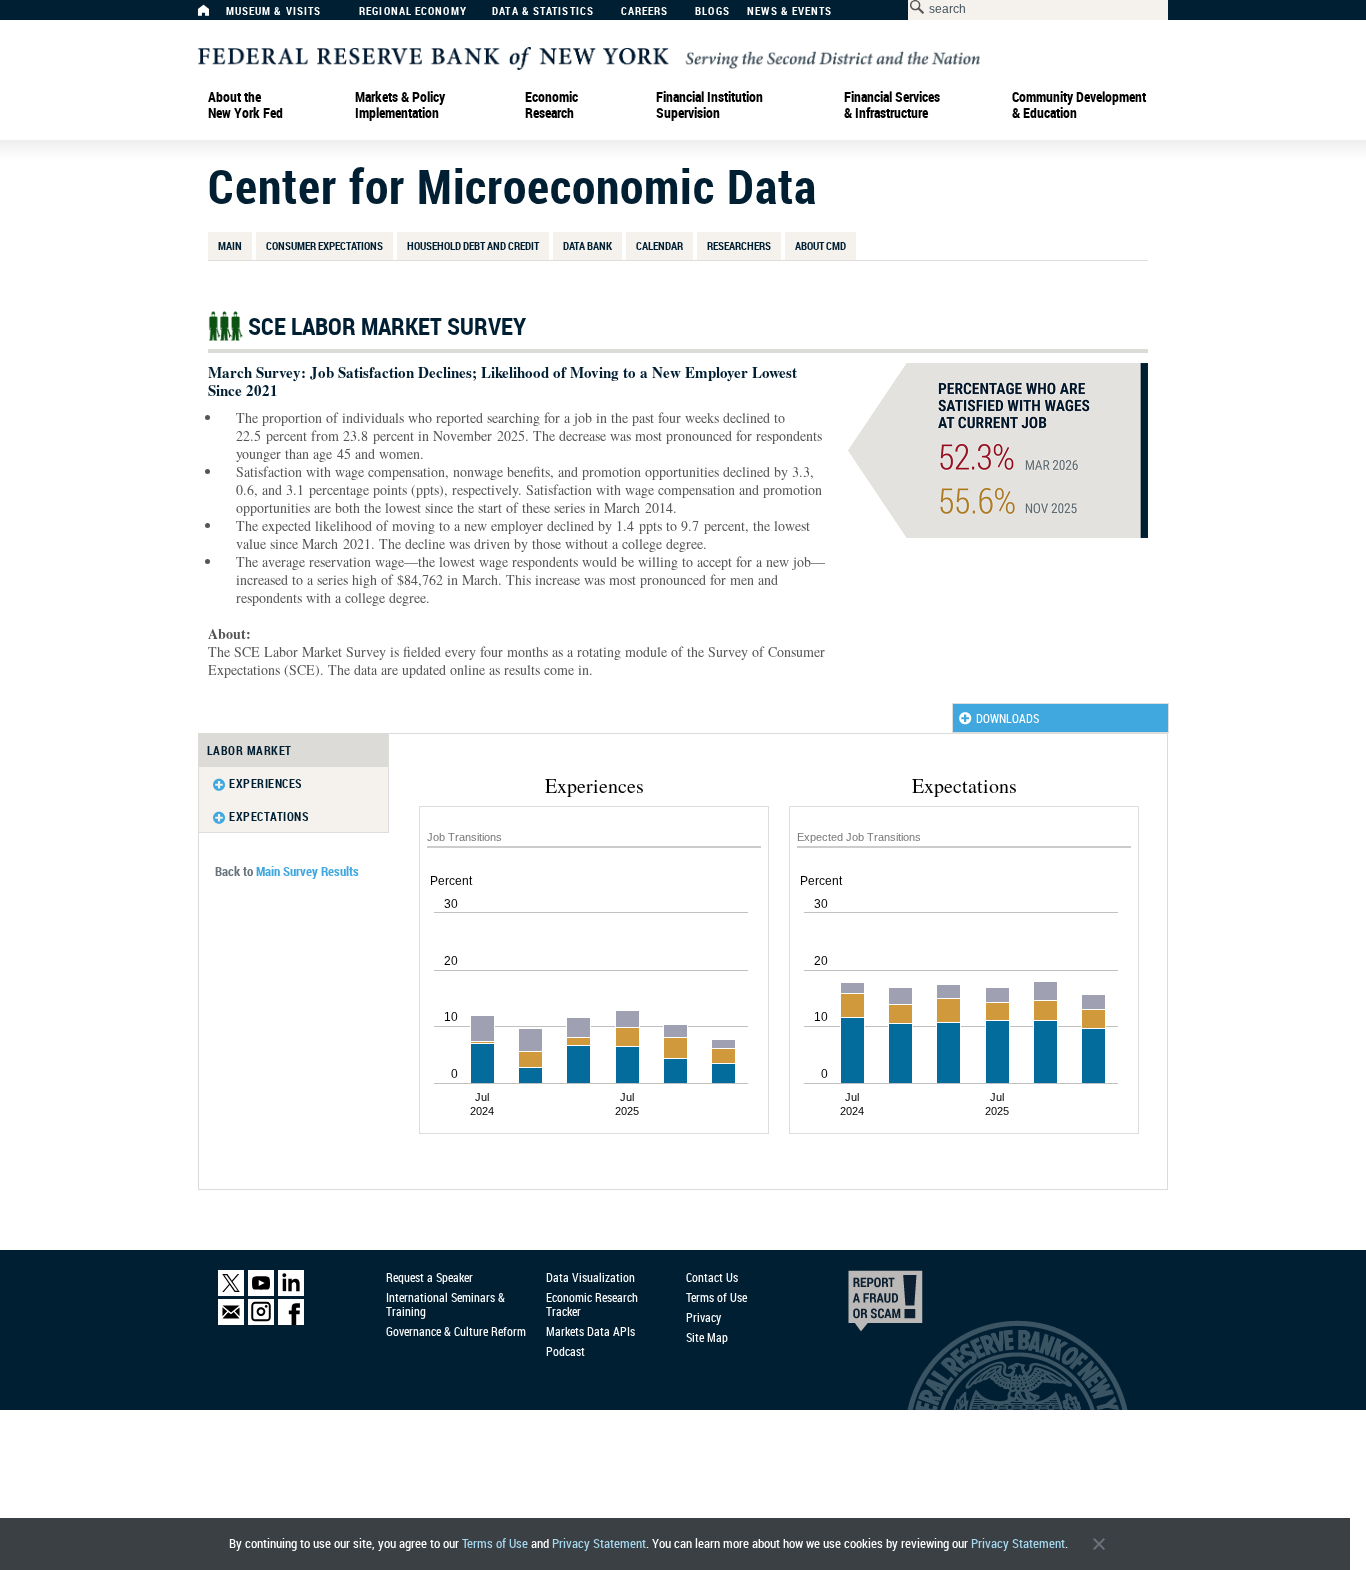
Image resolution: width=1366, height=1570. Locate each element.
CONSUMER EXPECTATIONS (324, 245)
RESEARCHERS (739, 245)
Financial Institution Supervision (709, 105)
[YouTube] (261, 1292)
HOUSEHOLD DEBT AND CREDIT (473, 245)
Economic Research (551, 105)
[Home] (214, 15)
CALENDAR (659, 245)
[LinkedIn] (291, 1292)
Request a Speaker (429, 1277)
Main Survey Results (307, 871)
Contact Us (712, 1277)
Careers (645, 11)
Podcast (565, 1351)
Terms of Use (495, 1543)
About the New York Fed (245, 105)
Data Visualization (590, 1277)
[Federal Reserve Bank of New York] (589, 57)
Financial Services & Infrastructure (892, 105)
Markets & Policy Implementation (400, 105)
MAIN (230, 245)
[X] (231, 1292)
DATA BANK (587, 245)
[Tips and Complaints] (858, 1306)
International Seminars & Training (445, 1304)
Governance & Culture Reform (456, 1331)
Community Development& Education (1079, 105)
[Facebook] (291, 1321)
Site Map (707, 1337)
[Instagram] (261, 1321)
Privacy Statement (599, 1543)
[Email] (231, 1321)
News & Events (789, 11)
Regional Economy (413, 11)
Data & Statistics (543, 11)
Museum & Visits (274, 11)
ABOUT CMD (820, 245)
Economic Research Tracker (592, 1304)
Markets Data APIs (590, 1331)
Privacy (703, 1317)
